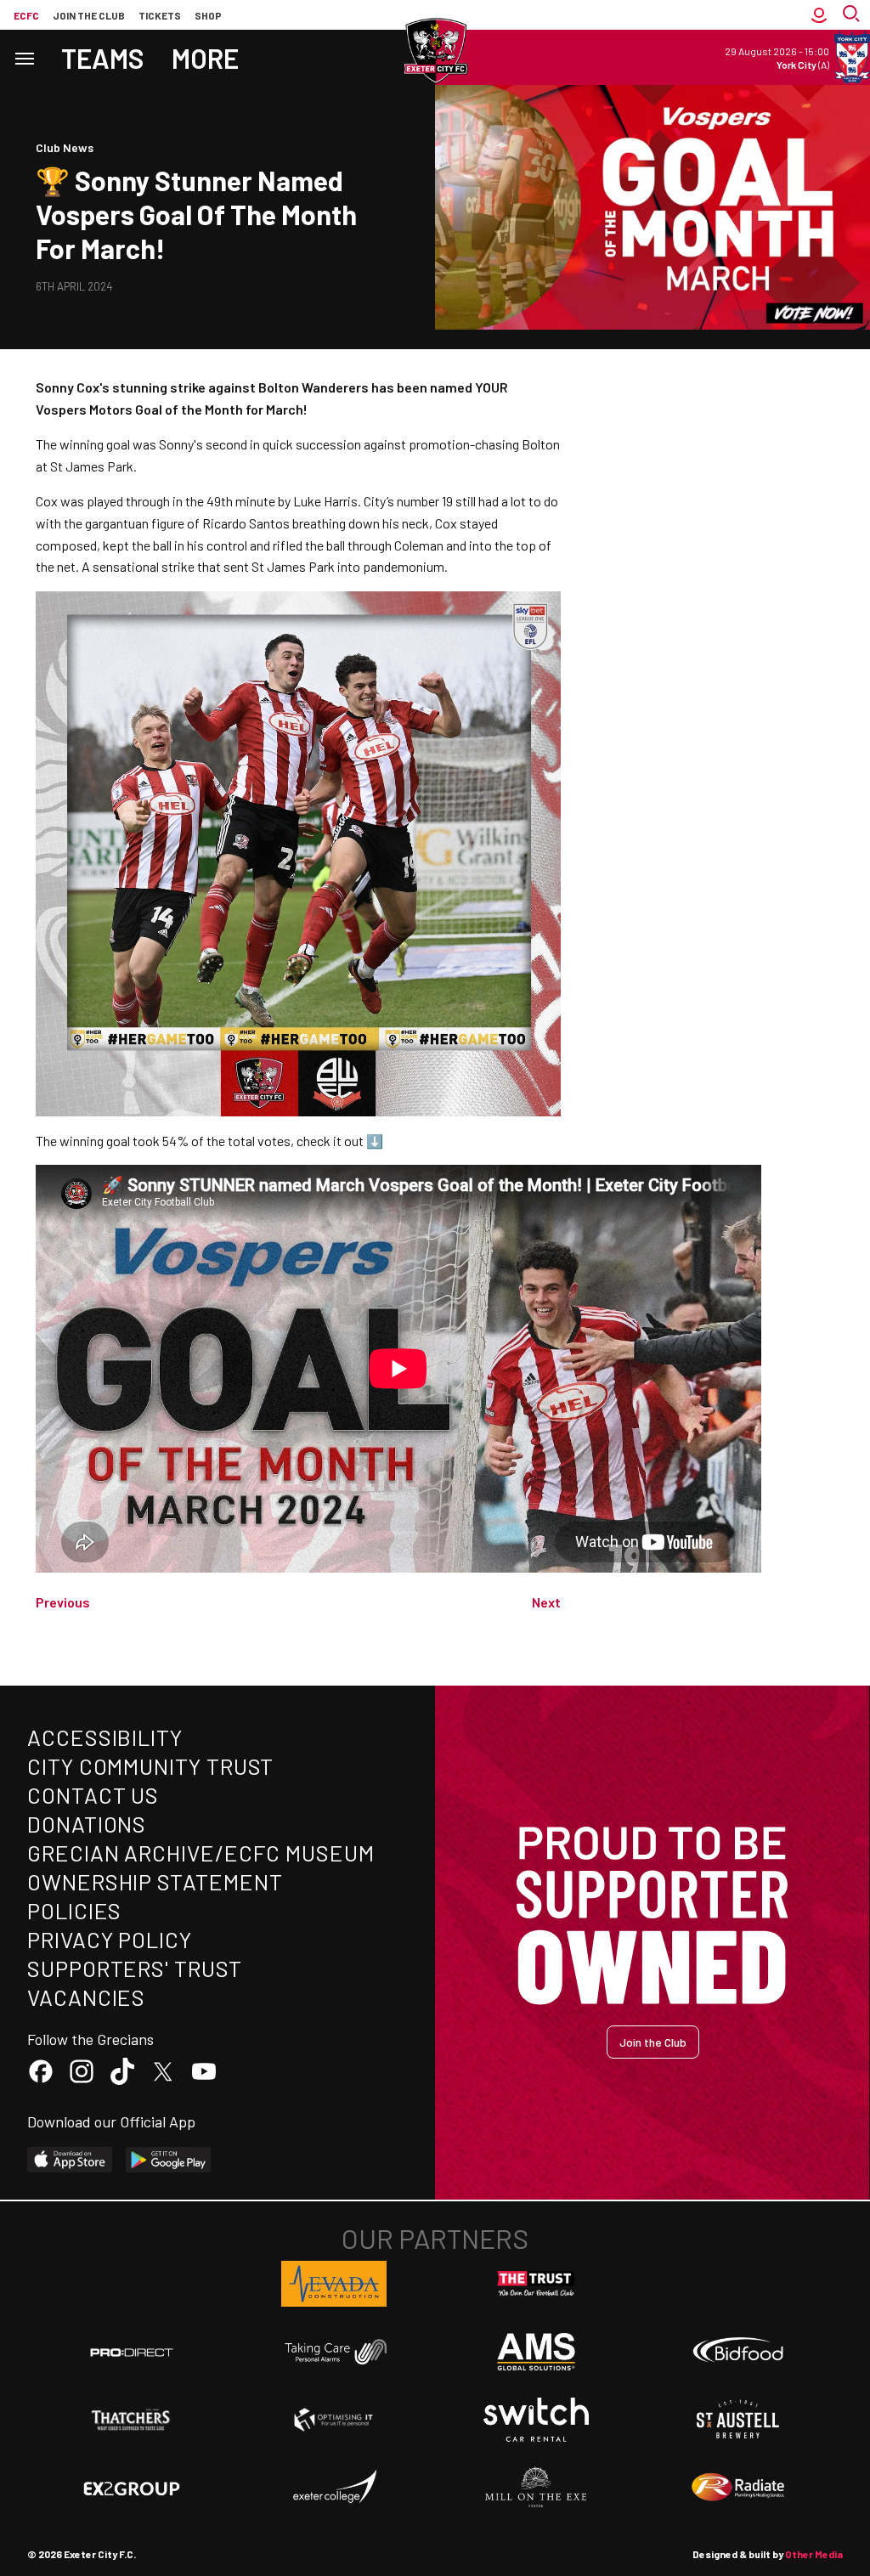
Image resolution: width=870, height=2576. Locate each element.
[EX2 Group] (132, 2488)
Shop (208, 15)
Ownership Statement (155, 1881)
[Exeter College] (334, 2488)
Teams (103, 58)
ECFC (26, 15)
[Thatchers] (132, 2420)
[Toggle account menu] (819, 15)
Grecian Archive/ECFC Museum (201, 1853)
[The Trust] (536, 2284)
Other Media (814, 2554)
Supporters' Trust (135, 1968)
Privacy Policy (110, 1939)
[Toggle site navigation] (24, 57)
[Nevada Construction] (334, 2284)
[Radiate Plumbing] (738, 2488)
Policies (74, 1910)
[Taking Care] (334, 2351)
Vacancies (86, 1997)
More (205, 58)
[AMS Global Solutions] (536, 2352)
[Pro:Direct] (132, 2352)
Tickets (160, 15)
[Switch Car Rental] (536, 2420)
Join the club (89, 15)
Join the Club (653, 2042)
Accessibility (105, 1737)
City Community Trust (150, 1766)
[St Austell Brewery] (738, 2420)
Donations (87, 1824)
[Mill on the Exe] (536, 2488)
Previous (63, 1602)
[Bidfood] (738, 2352)
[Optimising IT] (334, 2420)
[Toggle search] (853, 15)
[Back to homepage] (435, 51)
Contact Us (93, 1795)
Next (546, 1602)
